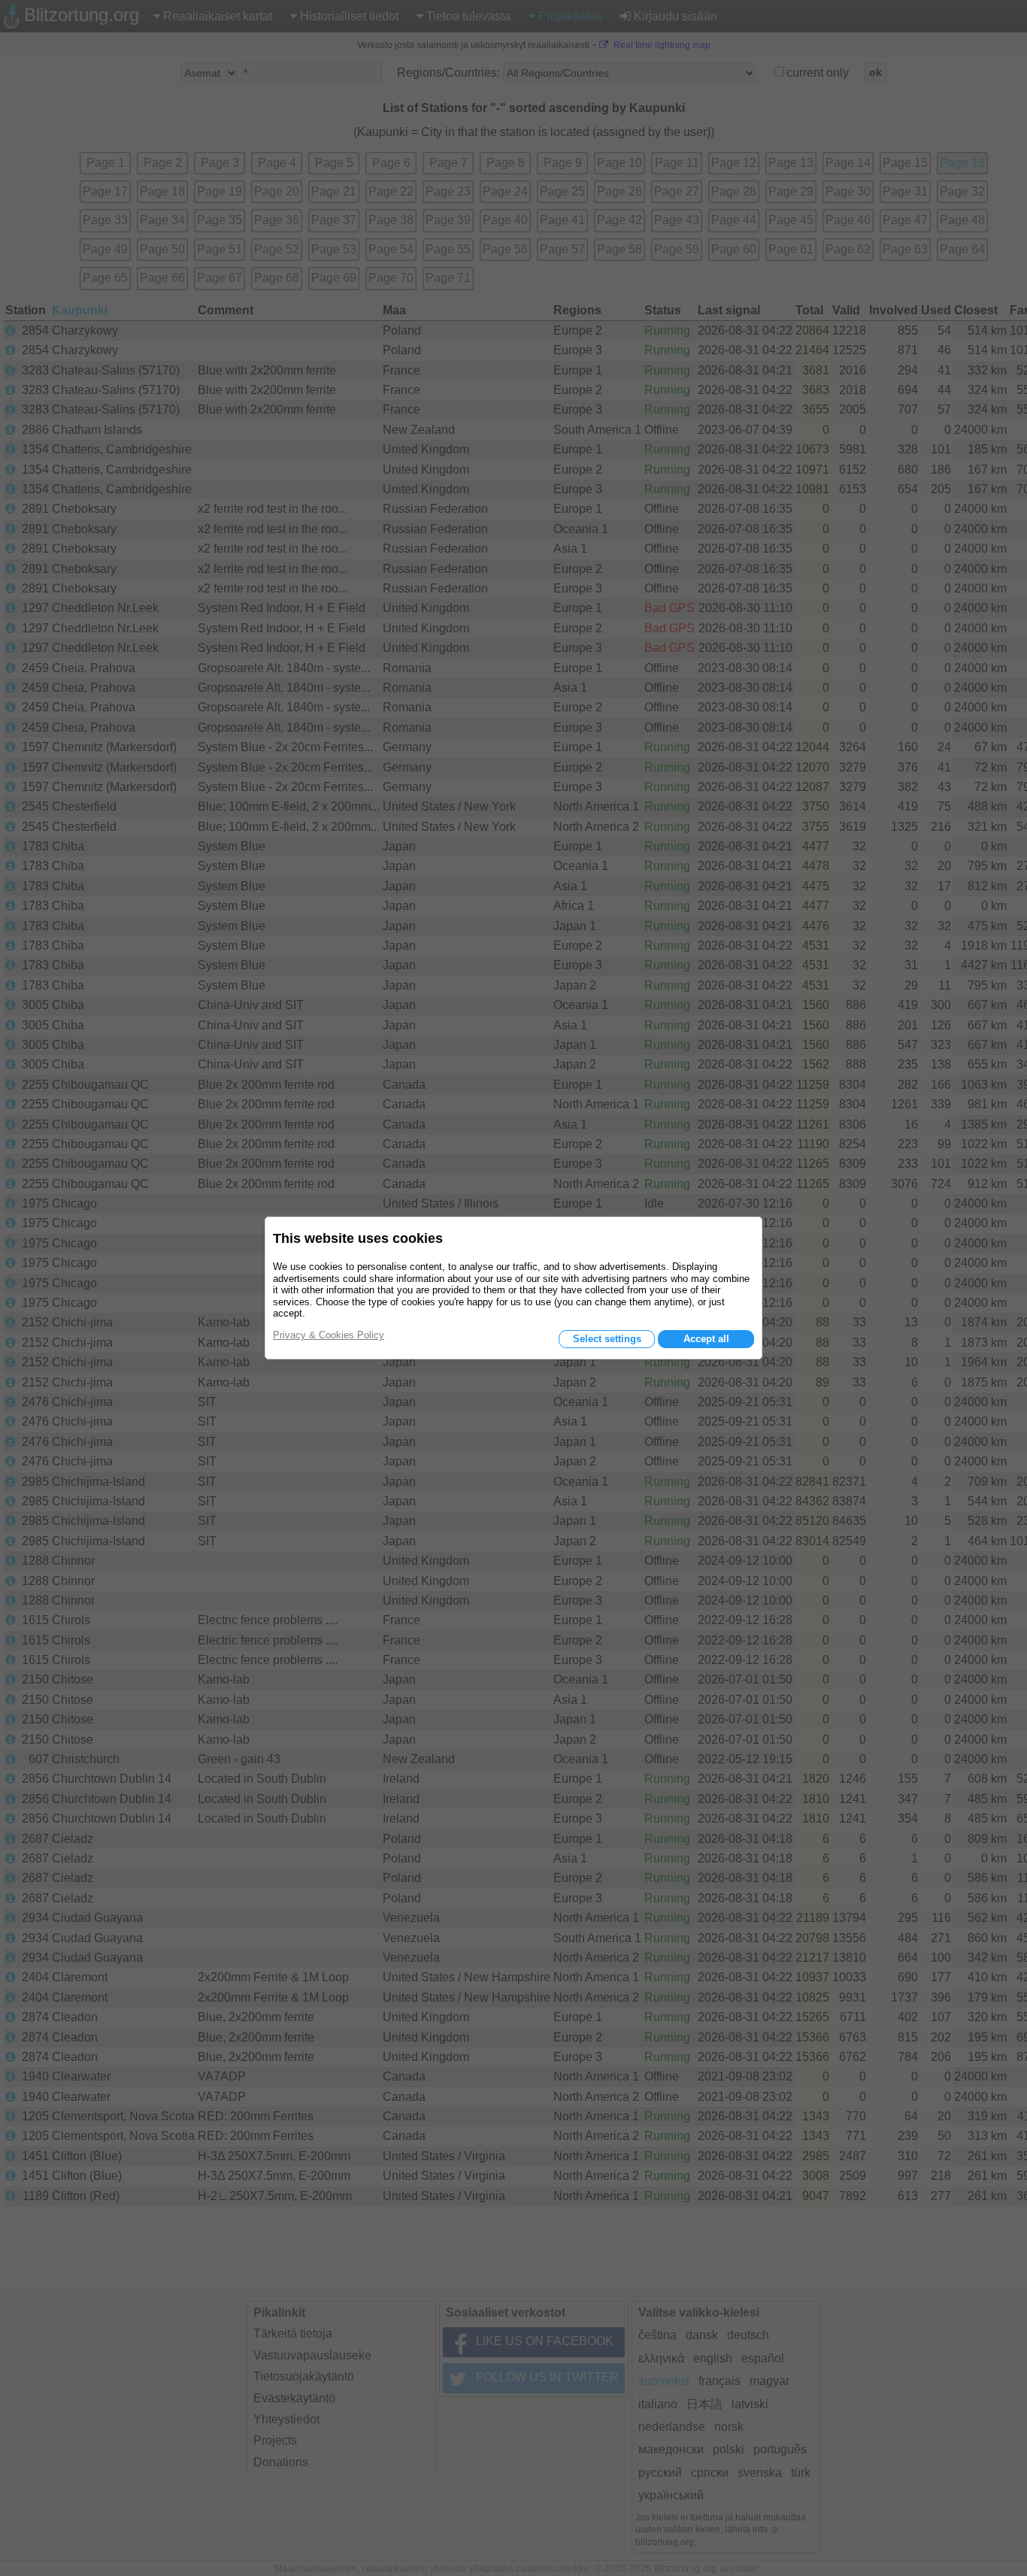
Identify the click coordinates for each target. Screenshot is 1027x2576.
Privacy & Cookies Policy (329, 1335)
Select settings (607, 1339)
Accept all (706, 1339)
